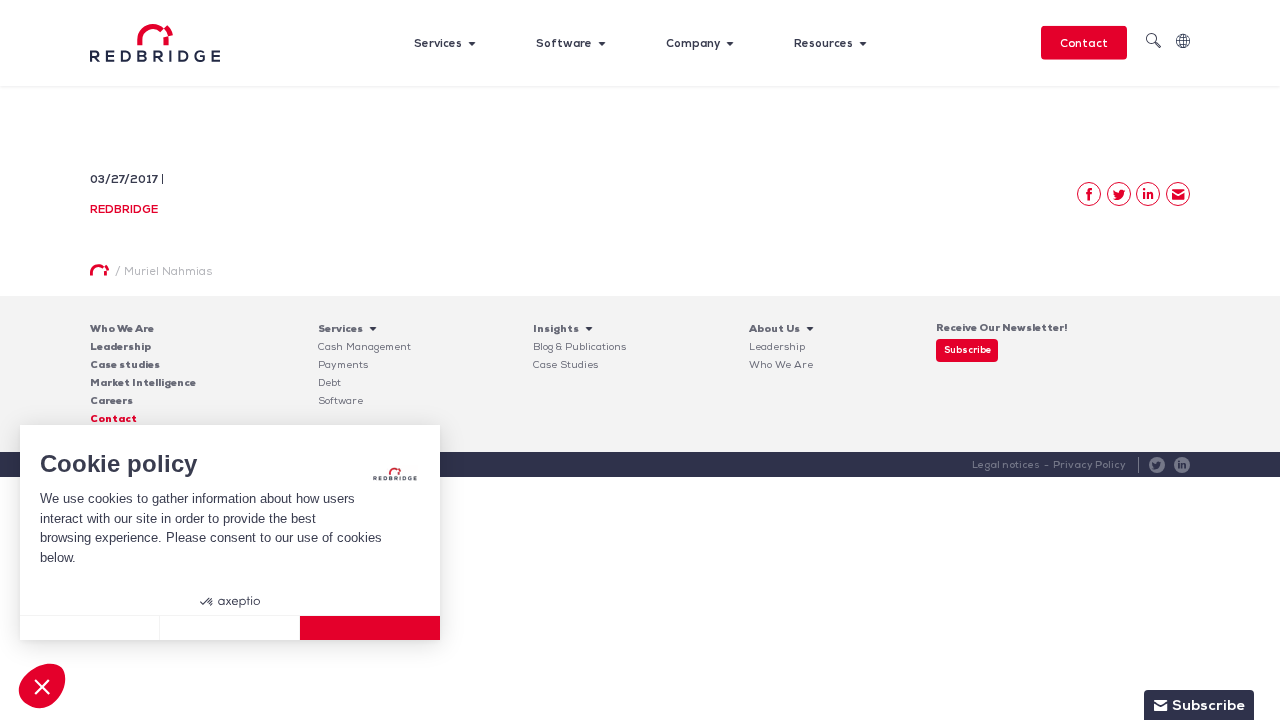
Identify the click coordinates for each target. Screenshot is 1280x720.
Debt (329, 382)
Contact (1084, 43)
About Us (774, 328)
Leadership (120, 346)
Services (438, 43)
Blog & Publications (579, 346)
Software (564, 43)
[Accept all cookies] (370, 628)
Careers (111, 400)
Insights (556, 328)
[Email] (1178, 194)
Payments (343, 364)
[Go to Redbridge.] (99, 270)
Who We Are (122, 328)
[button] (42, 686)
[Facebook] (1089, 194)
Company (693, 43)
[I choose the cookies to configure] (230, 628)
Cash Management (364, 346)
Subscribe (967, 350)
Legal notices (1006, 464)
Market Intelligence (143, 382)
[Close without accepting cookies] (90, 628)
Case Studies (565, 364)
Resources (823, 43)
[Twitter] (1119, 194)
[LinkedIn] (1148, 194)
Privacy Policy (1089, 464)
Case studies (125, 364)
